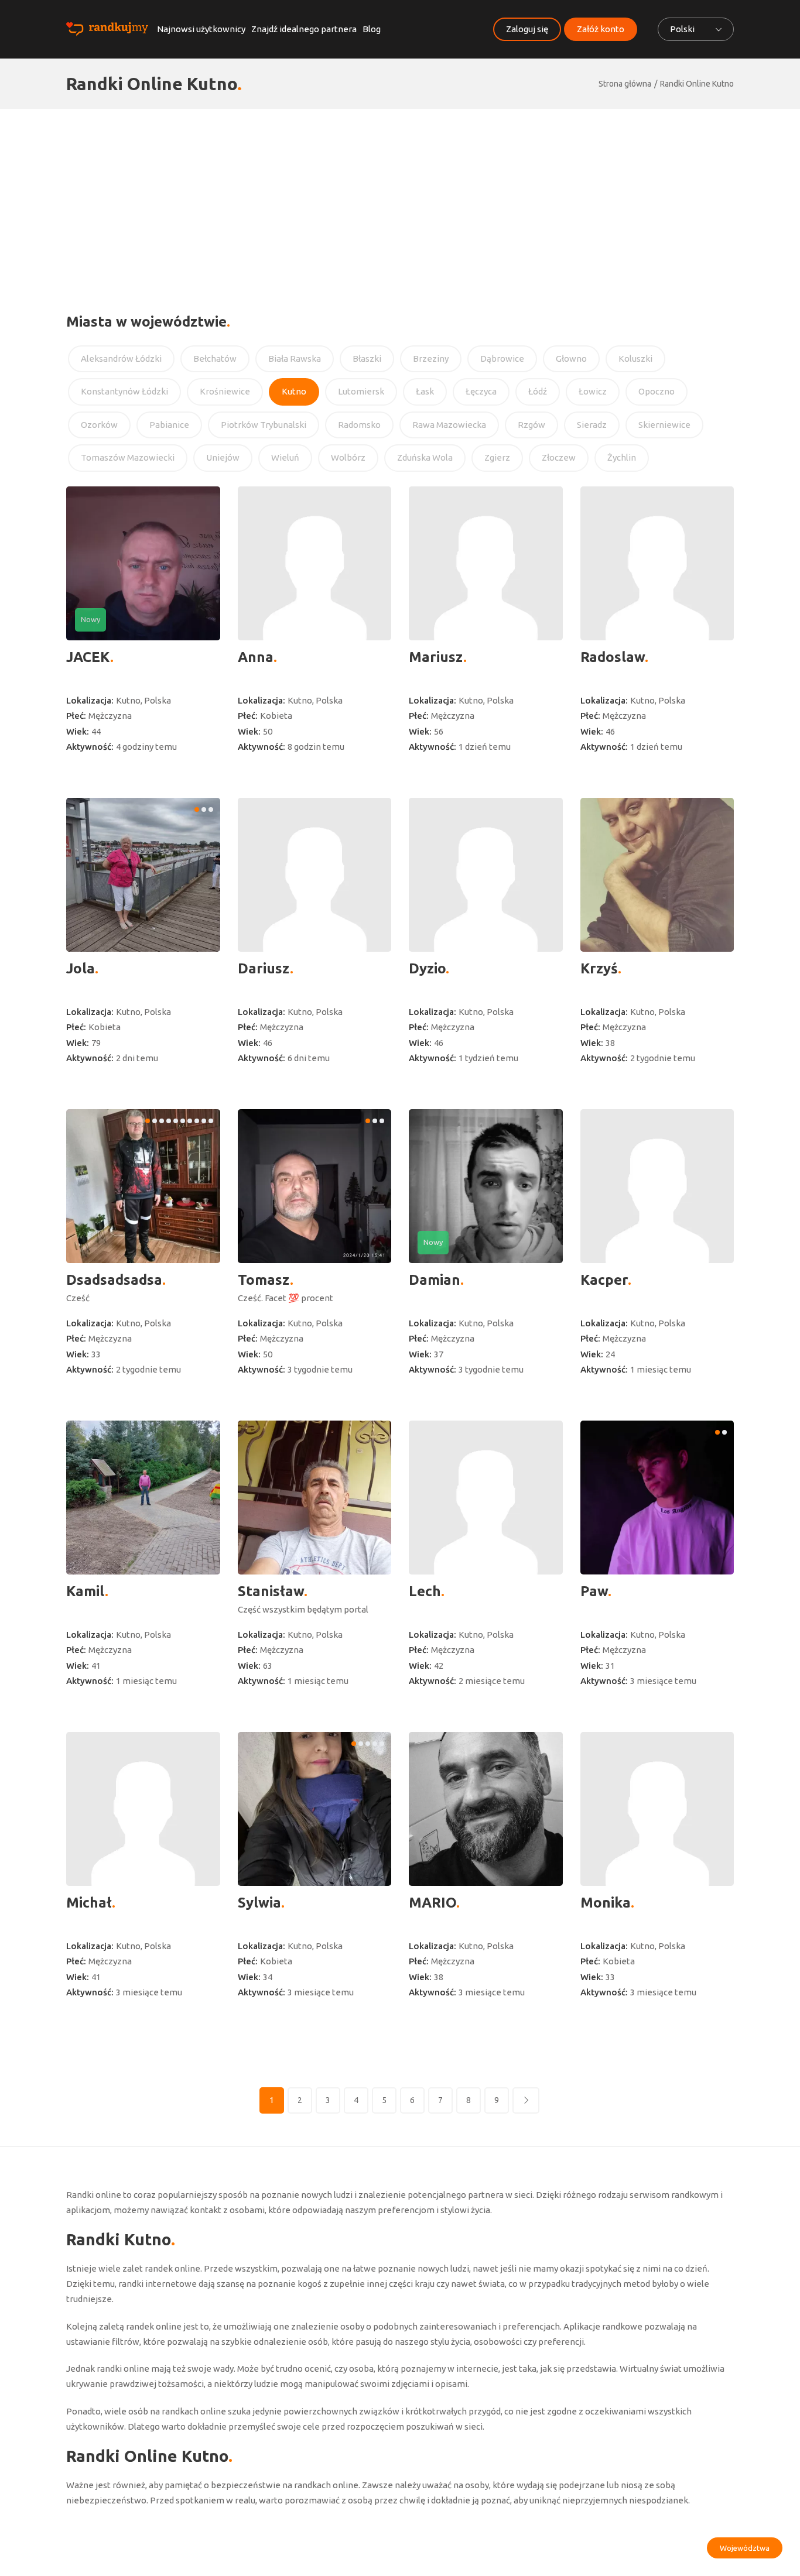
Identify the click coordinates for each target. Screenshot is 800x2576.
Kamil (86, 1591)
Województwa (745, 2548)
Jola (81, 968)
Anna (256, 657)
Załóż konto (601, 29)
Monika (606, 1903)
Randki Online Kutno (697, 84)
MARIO (433, 1903)
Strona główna (625, 84)
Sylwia (259, 1903)
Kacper (604, 1280)
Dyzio (427, 968)
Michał (89, 1903)
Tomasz (264, 1280)
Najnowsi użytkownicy (201, 29)
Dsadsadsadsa (114, 1280)
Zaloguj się (527, 29)
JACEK (88, 657)
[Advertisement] (400, 197)
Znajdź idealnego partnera (304, 29)
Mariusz (436, 657)
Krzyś (599, 968)
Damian (435, 1280)
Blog (372, 29)
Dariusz (264, 968)
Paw (594, 1591)
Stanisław (271, 1591)
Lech (425, 1591)
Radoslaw (613, 657)
